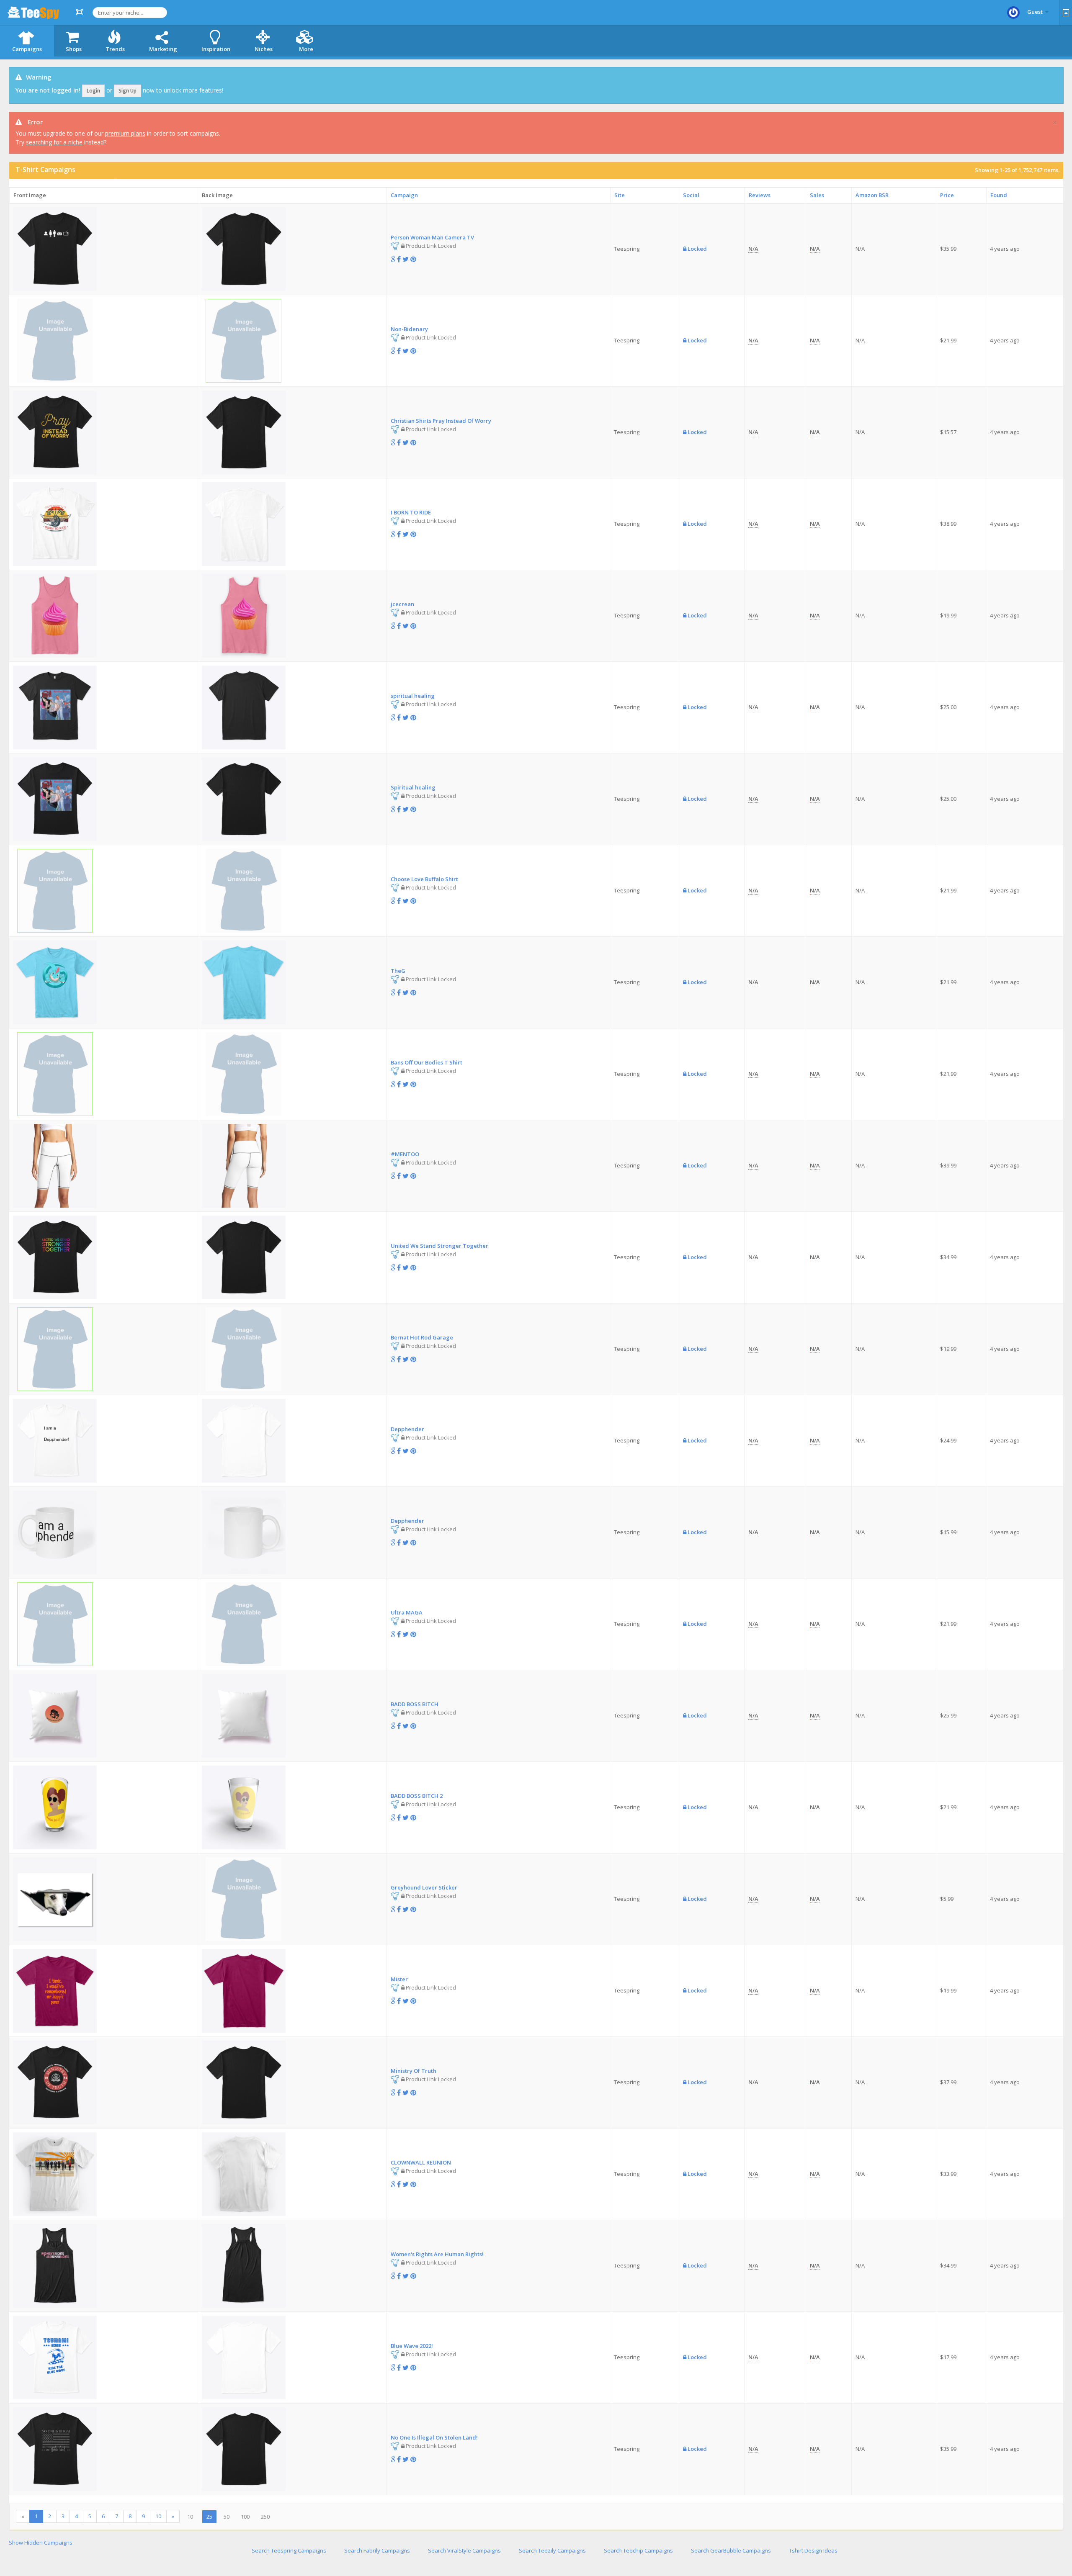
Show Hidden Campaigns (41, 2543)
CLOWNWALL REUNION (421, 2162)
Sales (817, 195)
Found (999, 195)
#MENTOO (405, 1154)
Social (691, 195)
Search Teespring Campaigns (289, 2550)
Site (620, 195)
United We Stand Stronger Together (439, 1246)
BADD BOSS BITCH (415, 1704)
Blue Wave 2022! (412, 2346)
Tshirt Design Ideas (813, 2550)
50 (227, 2517)
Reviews (760, 195)
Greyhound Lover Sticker (424, 1887)
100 (245, 2517)
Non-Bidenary (409, 329)
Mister (399, 1979)
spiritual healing (413, 696)
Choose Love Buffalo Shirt (424, 879)
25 (209, 2517)
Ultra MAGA (407, 1612)
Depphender (407, 1429)
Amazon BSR (872, 195)
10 (158, 2516)
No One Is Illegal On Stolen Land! (434, 2437)
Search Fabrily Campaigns (377, 2550)
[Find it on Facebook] (399, 259)
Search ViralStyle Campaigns (464, 2550)
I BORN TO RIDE (411, 512)
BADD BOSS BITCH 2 (417, 1796)
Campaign (404, 195)
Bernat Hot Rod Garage (422, 1337)
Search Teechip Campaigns (638, 2550)
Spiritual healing (413, 787)
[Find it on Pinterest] (413, 259)
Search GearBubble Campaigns (731, 2550)
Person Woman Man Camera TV (432, 237)
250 (265, 2517)
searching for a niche (54, 142)
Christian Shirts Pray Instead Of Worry (441, 421)
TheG (398, 971)
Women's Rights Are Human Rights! (437, 2254)
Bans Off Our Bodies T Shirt (426, 1062)
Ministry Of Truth (414, 2071)
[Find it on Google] (393, 259)
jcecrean (402, 604)
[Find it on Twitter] (406, 259)
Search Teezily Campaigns (552, 2550)
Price (947, 195)
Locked (697, 249)
